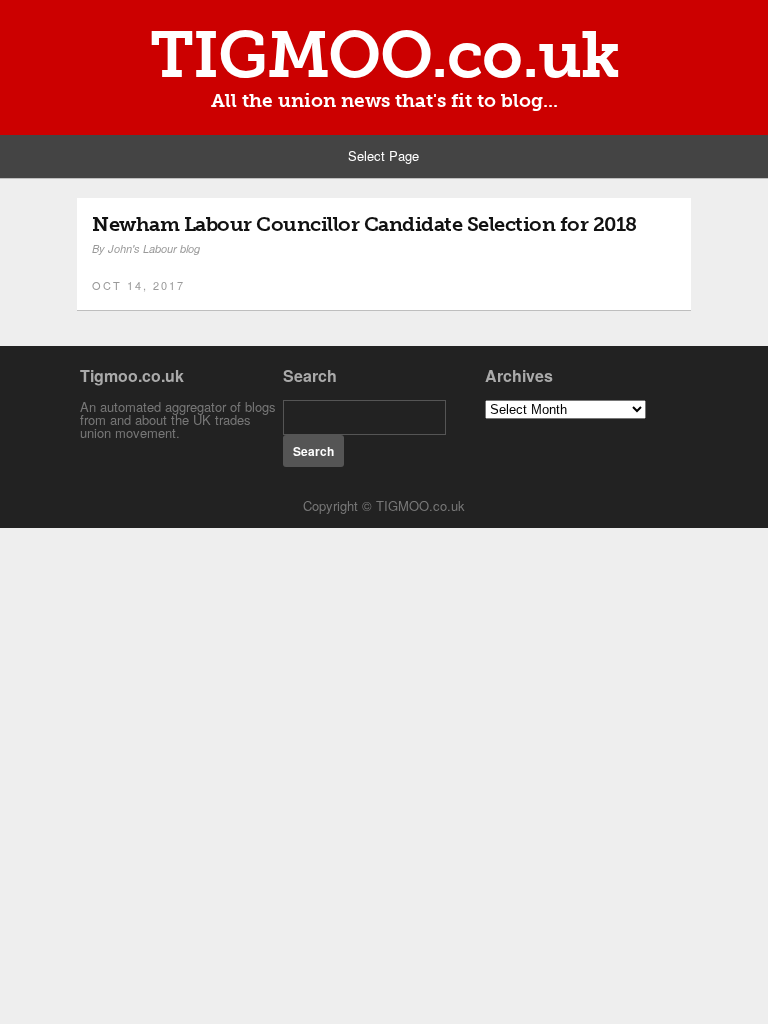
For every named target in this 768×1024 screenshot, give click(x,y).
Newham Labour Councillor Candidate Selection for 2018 (364, 224)
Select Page (383, 155)
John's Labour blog (154, 248)
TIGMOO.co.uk (384, 55)
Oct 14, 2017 (138, 285)
